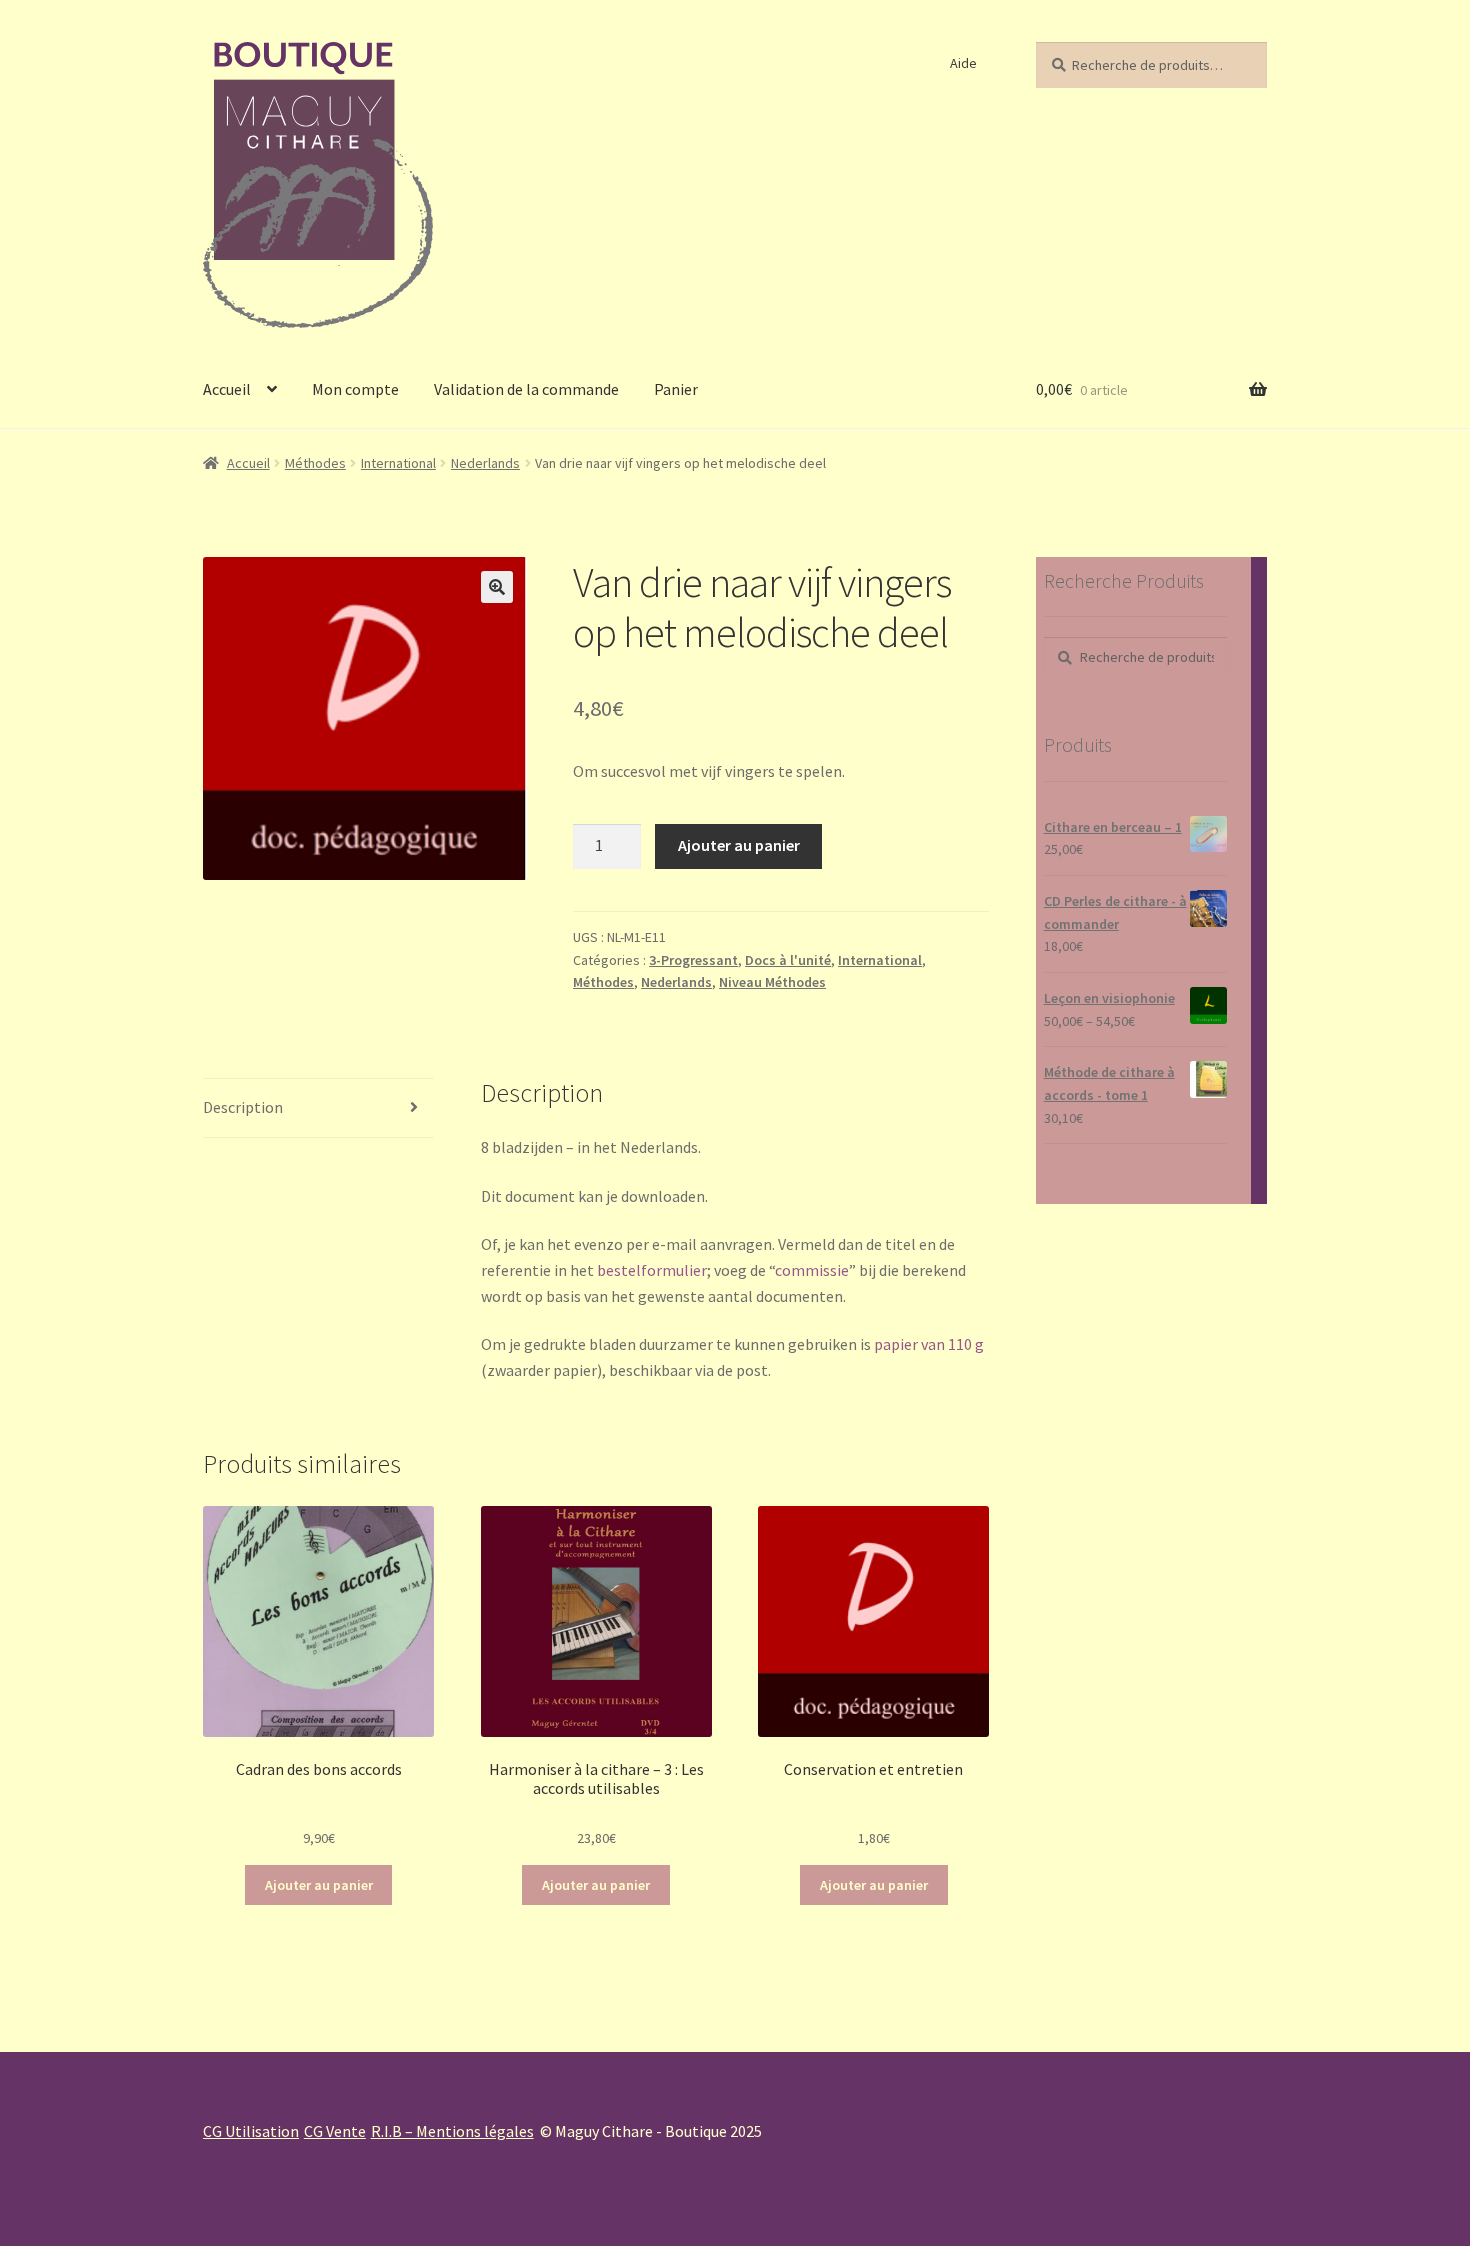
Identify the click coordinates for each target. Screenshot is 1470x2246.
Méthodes (315, 463)
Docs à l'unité (788, 960)
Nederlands (485, 463)
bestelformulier (652, 1270)
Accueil (227, 389)
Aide (963, 63)
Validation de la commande (526, 389)
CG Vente (335, 2131)
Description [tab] (243, 1107)
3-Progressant (693, 960)
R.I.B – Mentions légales (452, 2131)
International (398, 463)
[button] (497, 587)
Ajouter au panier (739, 845)
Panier (676, 389)
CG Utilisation (251, 2131)
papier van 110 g (929, 1344)
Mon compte (355, 389)
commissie (812, 1270)
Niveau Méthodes (772, 982)
